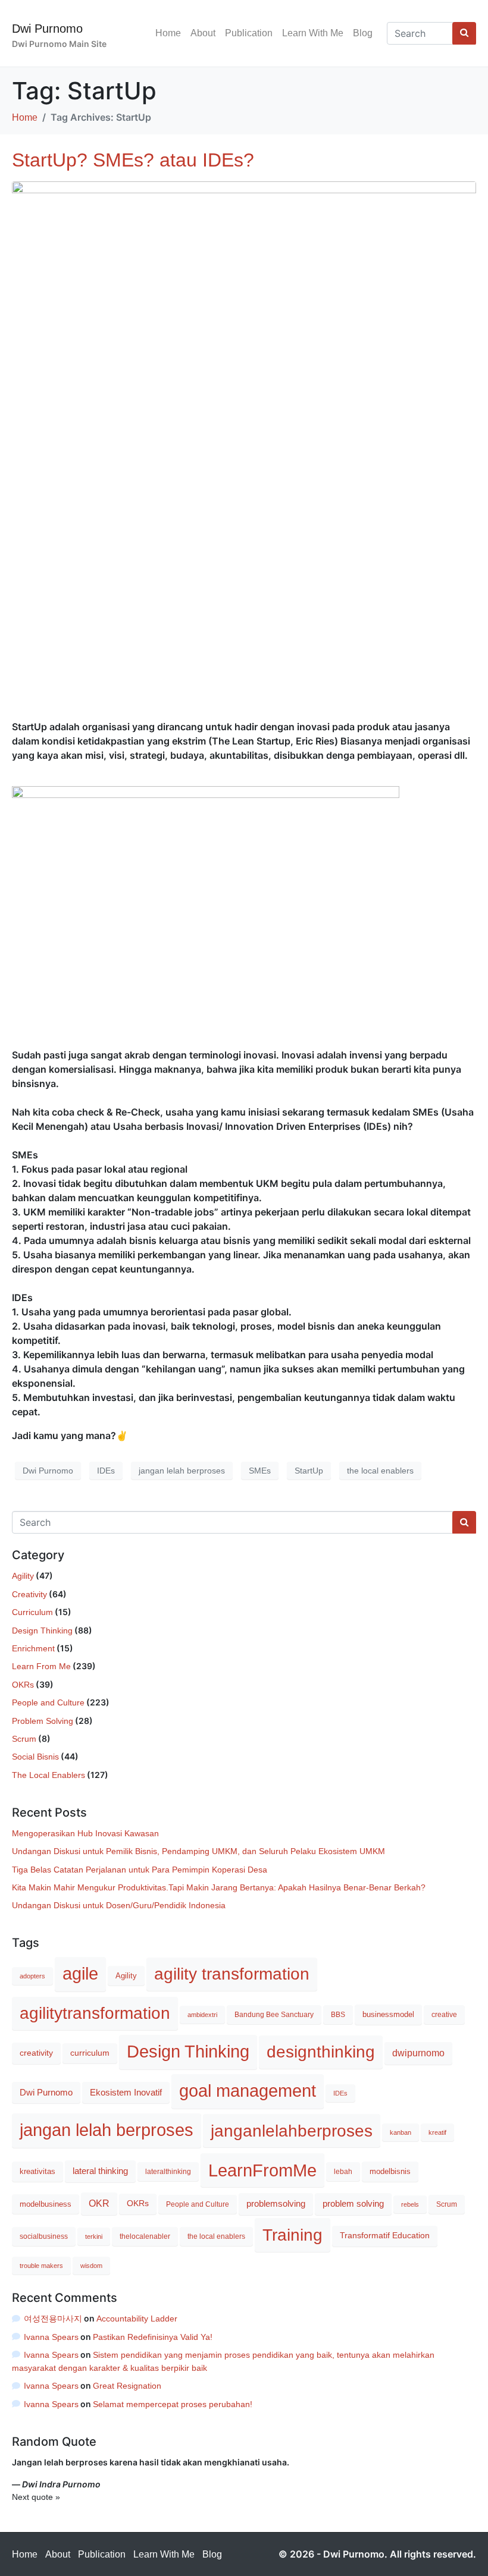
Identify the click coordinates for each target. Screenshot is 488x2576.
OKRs (23, 1685)
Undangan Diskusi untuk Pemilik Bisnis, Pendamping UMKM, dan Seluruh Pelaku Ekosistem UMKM (198, 1851)
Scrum (24, 1739)
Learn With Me (313, 33)
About (203, 33)
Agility (23, 1576)
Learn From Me (41, 1666)
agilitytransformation (95, 2013)
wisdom (91, 2266)
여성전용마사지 (53, 2319)
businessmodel (388, 2014)
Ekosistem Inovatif (126, 2093)
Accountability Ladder (137, 2319)
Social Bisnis (35, 1757)
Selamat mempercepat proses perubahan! (173, 2404)
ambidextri (202, 2015)
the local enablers (380, 1471)
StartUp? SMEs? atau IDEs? (133, 160)
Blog (363, 33)
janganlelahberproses (292, 2131)
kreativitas (37, 2171)
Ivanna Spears (51, 2337)
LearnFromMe (262, 2170)
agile (80, 1974)
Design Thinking (42, 1631)
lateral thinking (100, 2171)
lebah (343, 2172)
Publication (249, 33)
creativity (36, 2053)
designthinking (321, 2052)
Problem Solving (43, 1721)
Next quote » (36, 2497)
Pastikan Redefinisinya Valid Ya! (153, 2337)
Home (168, 33)
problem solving (353, 2204)
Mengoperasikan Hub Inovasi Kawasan (85, 1833)
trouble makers (41, 2266)
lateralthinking (168, 2172)
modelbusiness (46, 2204)
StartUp (309, 1471)
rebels (410, 2204)
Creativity (29, 1594)
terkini (94, 2236)
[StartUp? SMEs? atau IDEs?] (244, 445)
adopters (32, 1976)
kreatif (437, 2132)
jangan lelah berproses (182, 1471)
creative (444, 2015)
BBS (338, 2015)
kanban (401, 2132)
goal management (248, 2091)
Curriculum (32, 1612)
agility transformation (232, 1974)
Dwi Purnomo (47, 29)
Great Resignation (127, 2386)
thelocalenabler (145, 2236)
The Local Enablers (49, 1775)
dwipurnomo (418, 2053)
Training (293, 2235)
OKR (99, 2203)
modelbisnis (390, 2171)
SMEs (260, 1471)
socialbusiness (44, 2236)
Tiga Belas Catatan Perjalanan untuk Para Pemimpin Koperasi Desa (140, 1870)
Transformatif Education (385, 2236)
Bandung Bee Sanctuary (274, 2015)
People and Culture (48, 1702)
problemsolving (276, 2203)
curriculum (90, 2053)
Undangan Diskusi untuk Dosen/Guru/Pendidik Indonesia (119, 1905)
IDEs (106, 1471)
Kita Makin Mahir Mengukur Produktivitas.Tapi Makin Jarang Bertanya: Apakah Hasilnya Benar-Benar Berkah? (219, 1887)
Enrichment (33, 1648)
